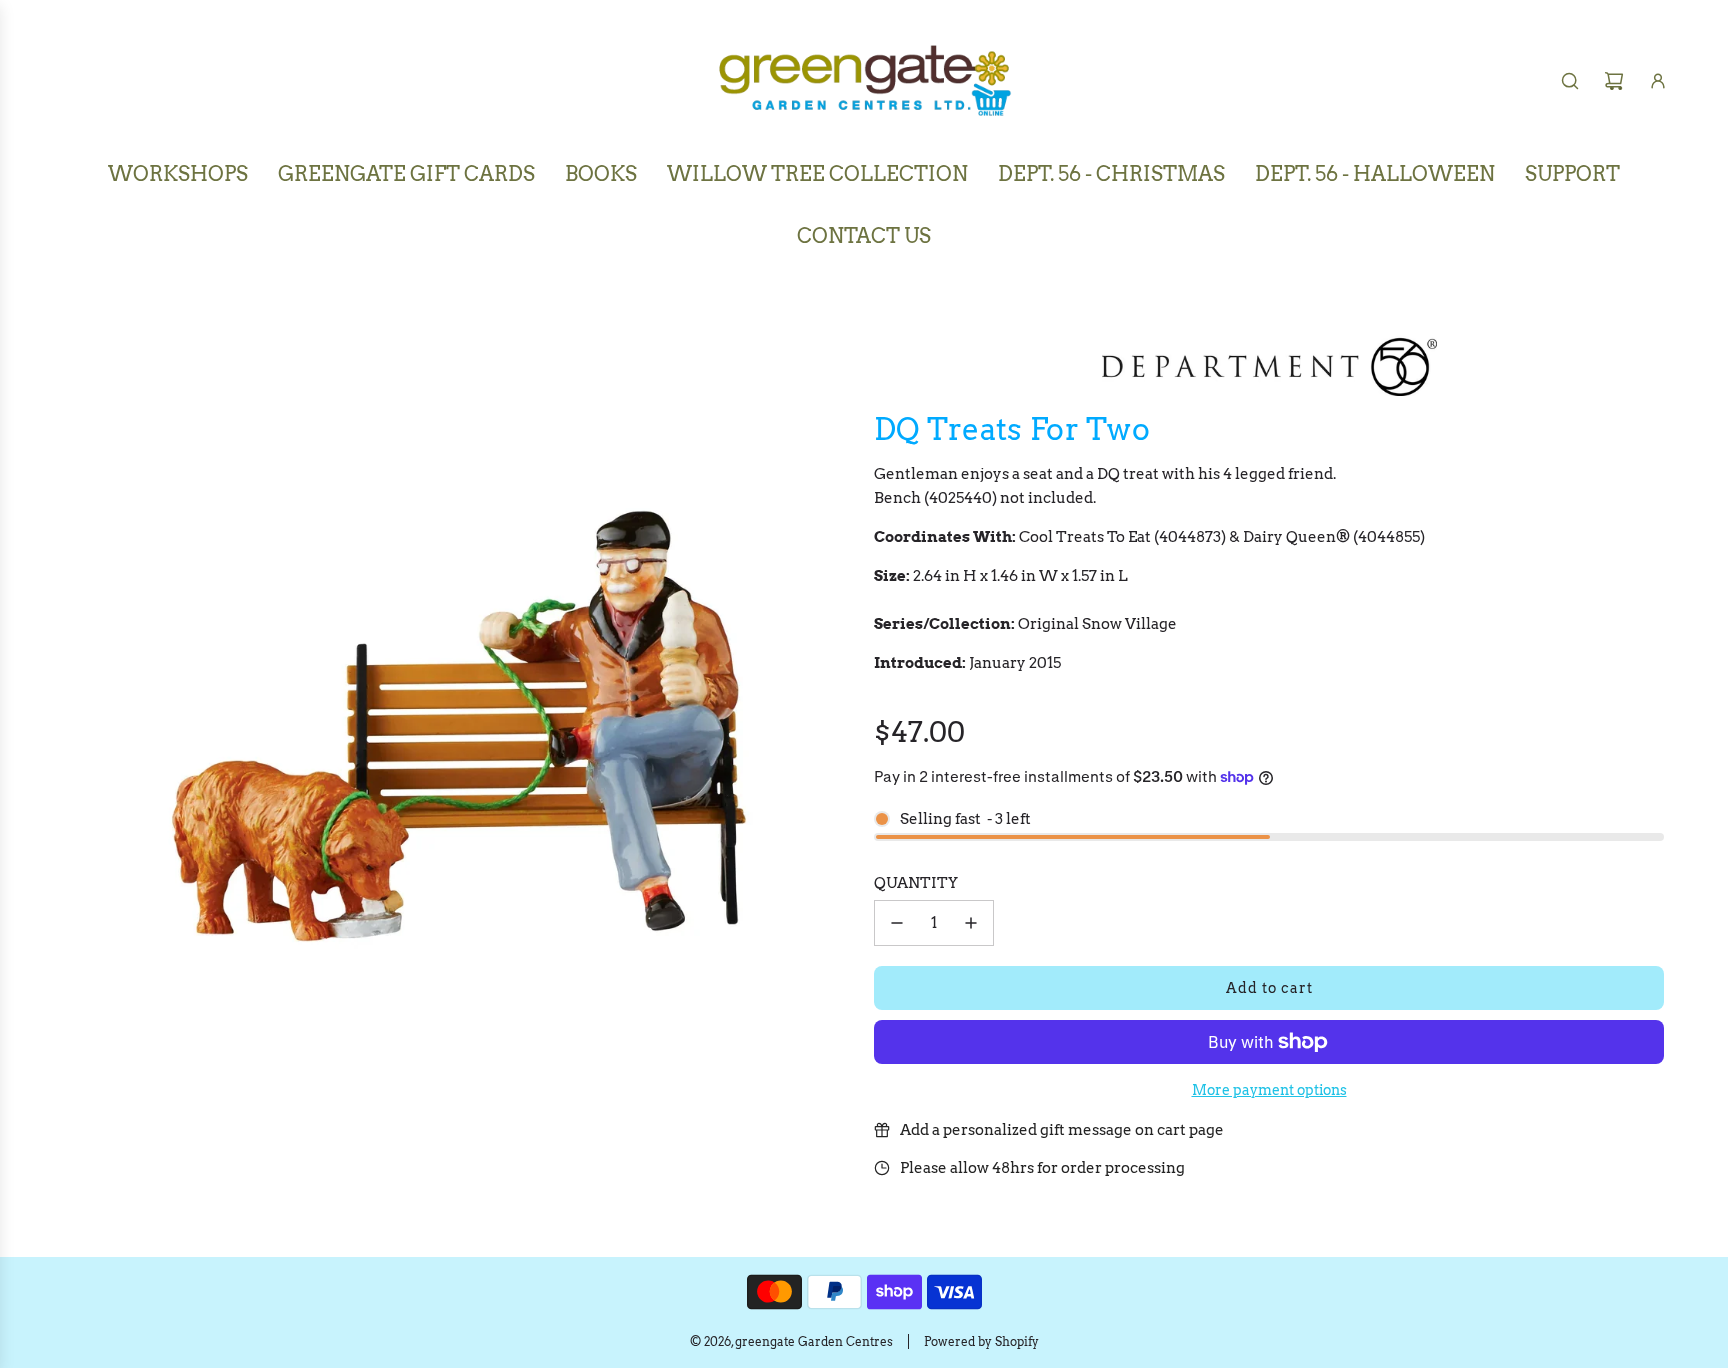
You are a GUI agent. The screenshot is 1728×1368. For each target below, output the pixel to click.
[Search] (1570, 81)
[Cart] (1614, 81)
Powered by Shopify (981, 1341)
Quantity (916, 883)
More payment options (1269, 1090)
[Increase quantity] (971, 923)
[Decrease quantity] (897, 923)
